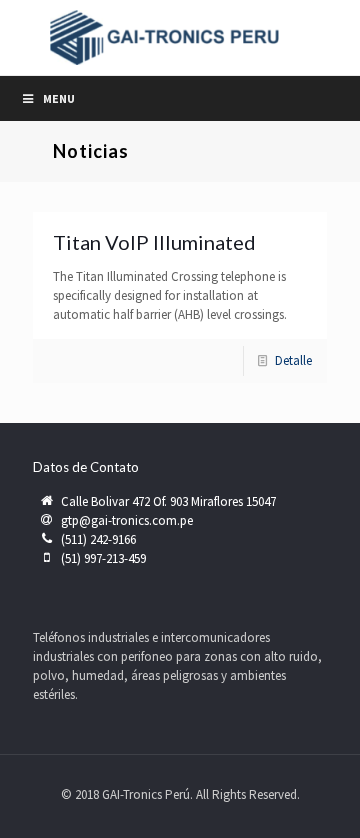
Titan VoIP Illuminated (154, 242)
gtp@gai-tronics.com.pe (127, 520)
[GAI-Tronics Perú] (180, 37)
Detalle (293, 360)
